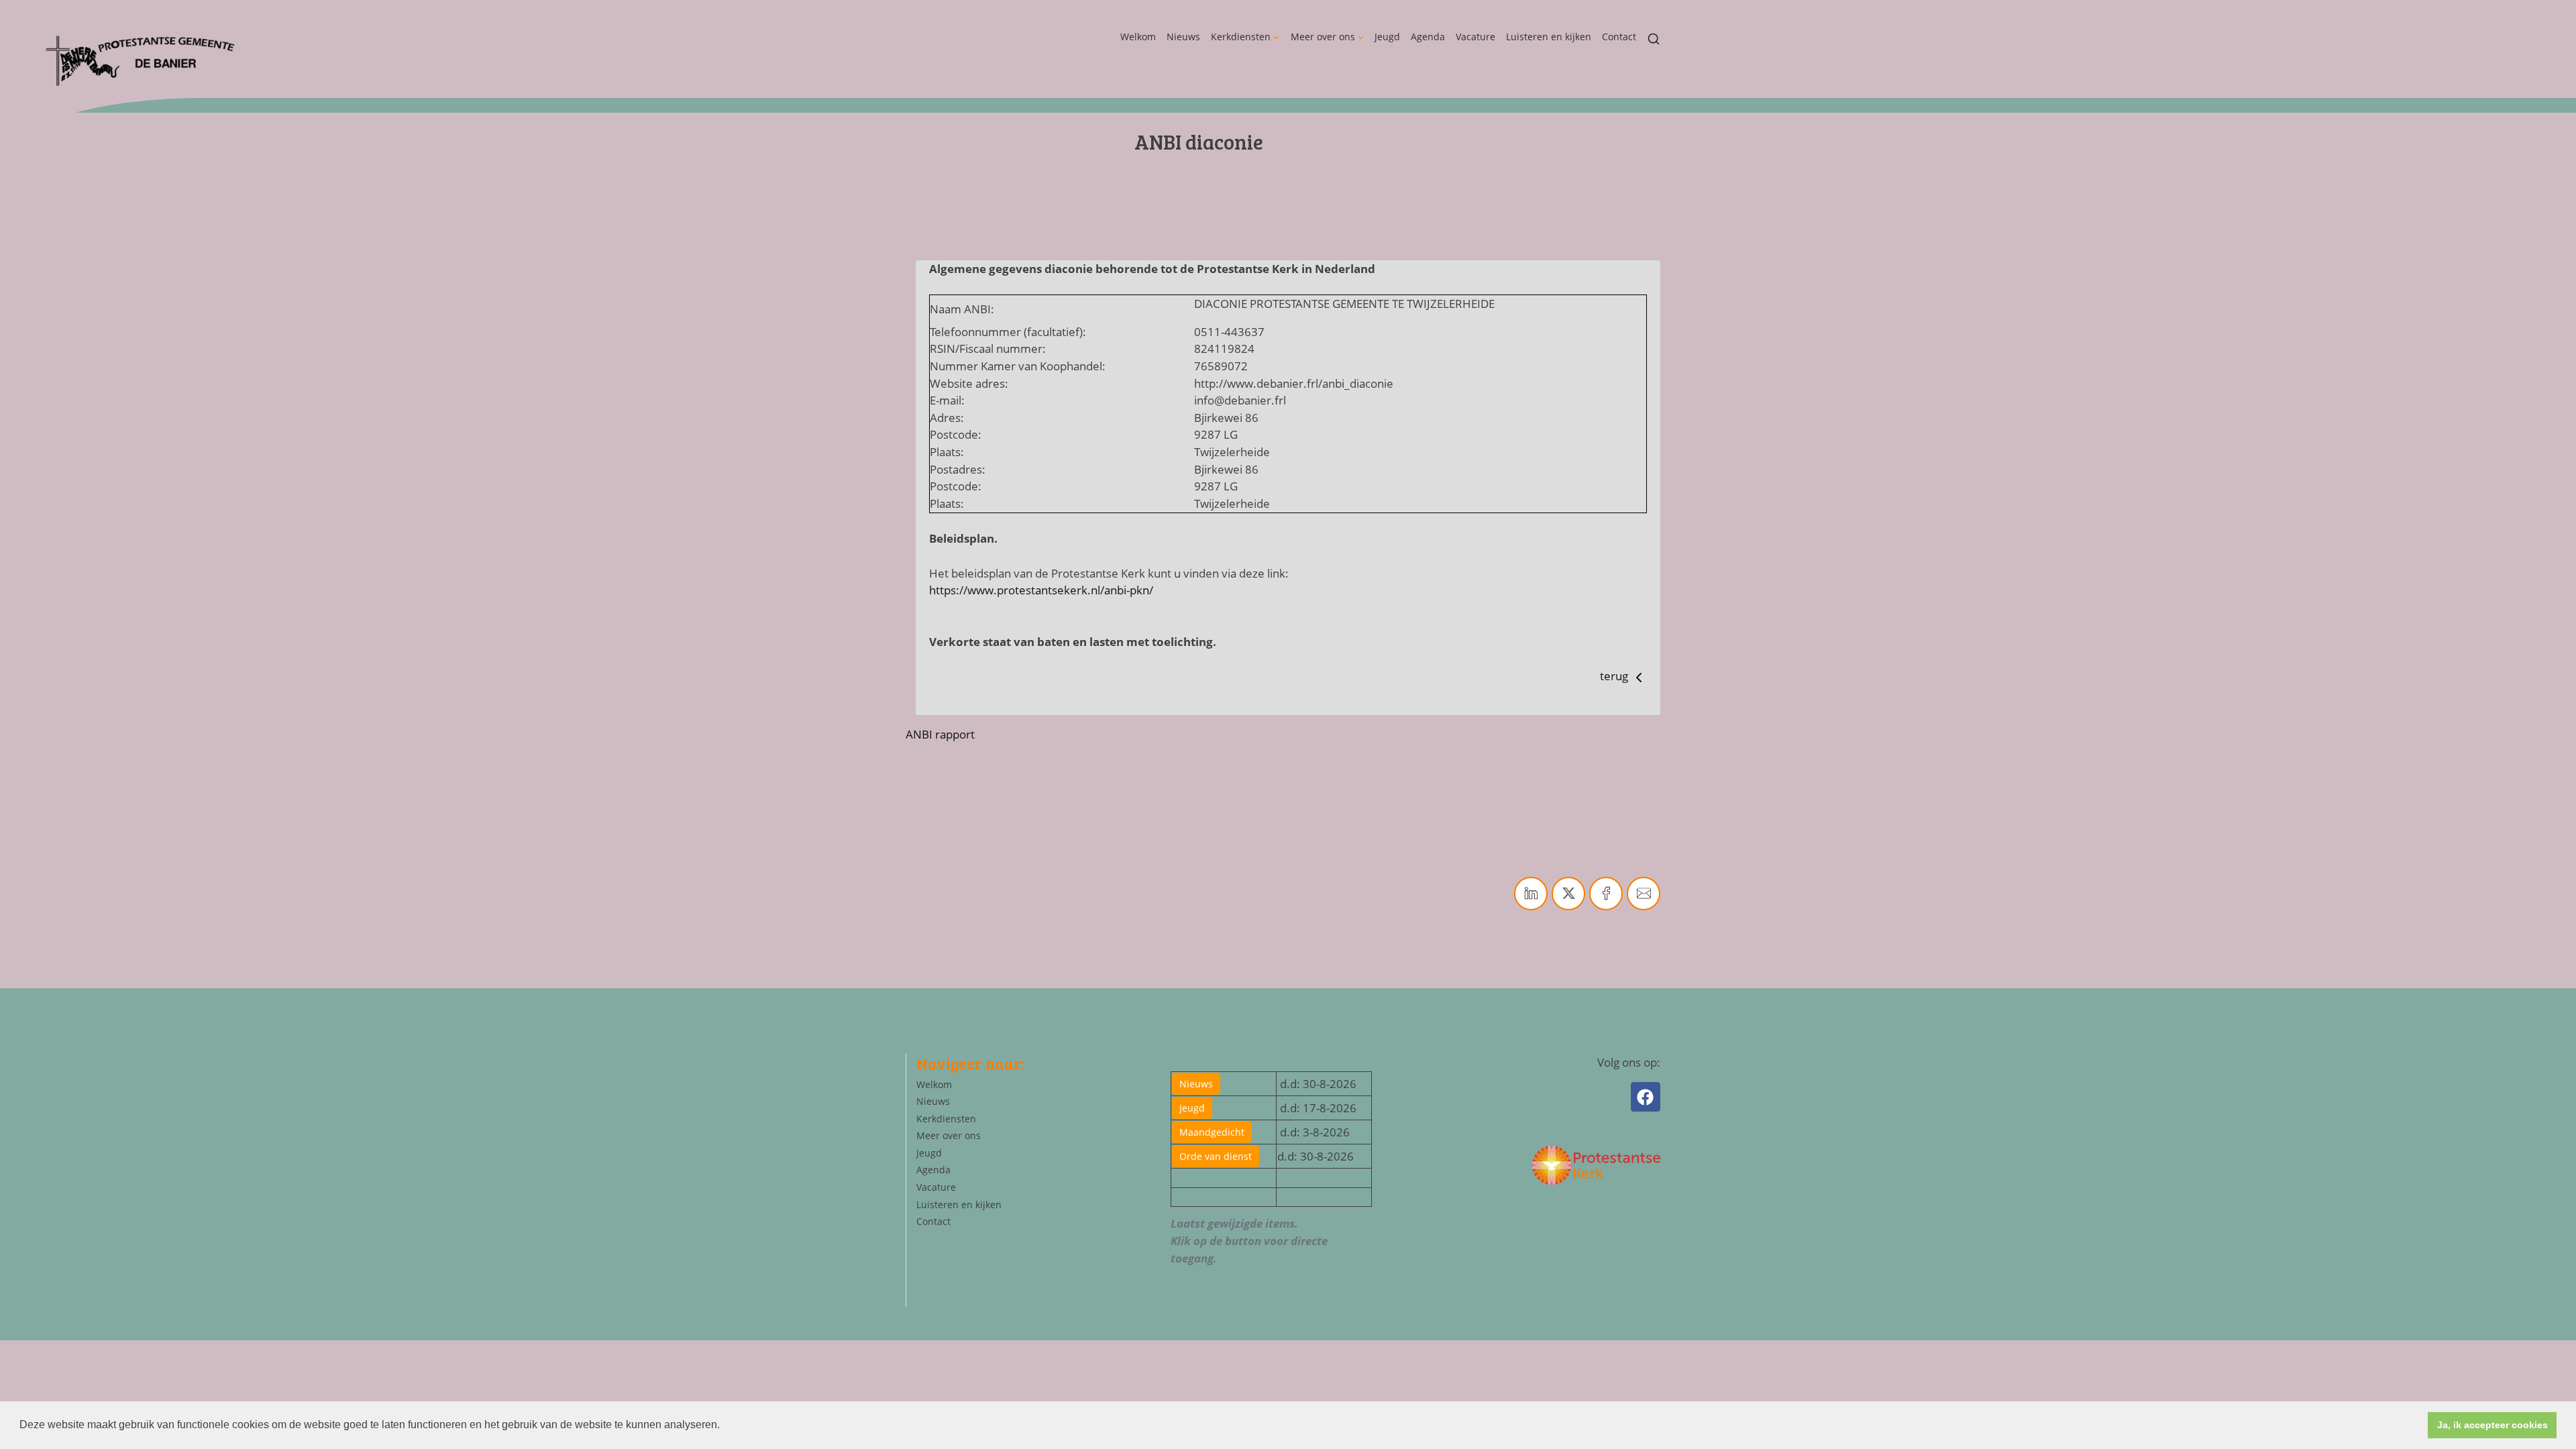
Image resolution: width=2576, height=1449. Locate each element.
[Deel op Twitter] (1568, 894)
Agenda (1428, 37)
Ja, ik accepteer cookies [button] (2492, 1425)
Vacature (1475, 37)
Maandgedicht (1212, 1132)
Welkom (1138, 37)
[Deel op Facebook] (1606, 894)
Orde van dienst (1216, 1156)
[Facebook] (1646, 1097)
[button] (724, 1426)
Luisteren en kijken (1549, 37)
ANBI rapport (940, 734)
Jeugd (1387, 37)
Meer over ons (1323, 37)
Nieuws (1183, 37)
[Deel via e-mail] (1644, 894)
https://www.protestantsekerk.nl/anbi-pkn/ (1041, 590)
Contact (1619, 37)
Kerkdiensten (1241, 37)
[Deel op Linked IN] (1531, 894)
